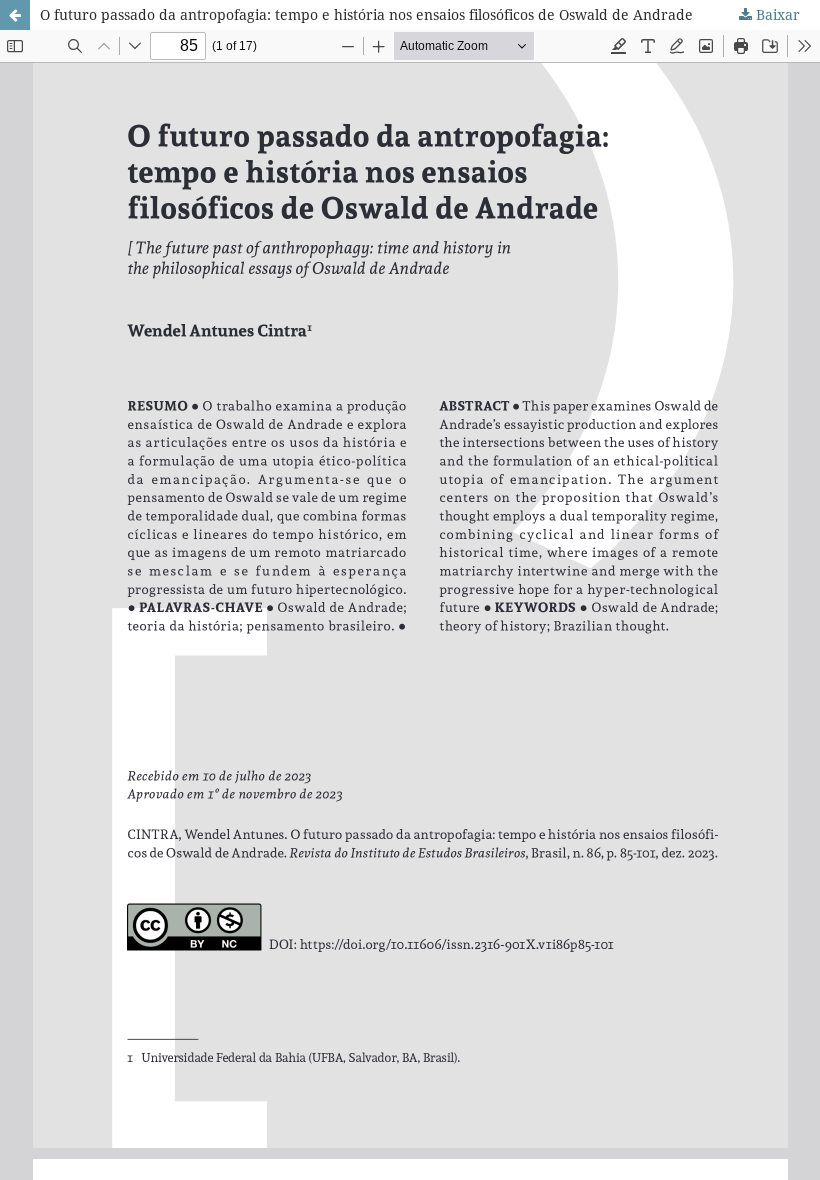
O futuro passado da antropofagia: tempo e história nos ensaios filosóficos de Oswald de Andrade (366, 14)
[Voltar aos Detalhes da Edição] (15, 15)
